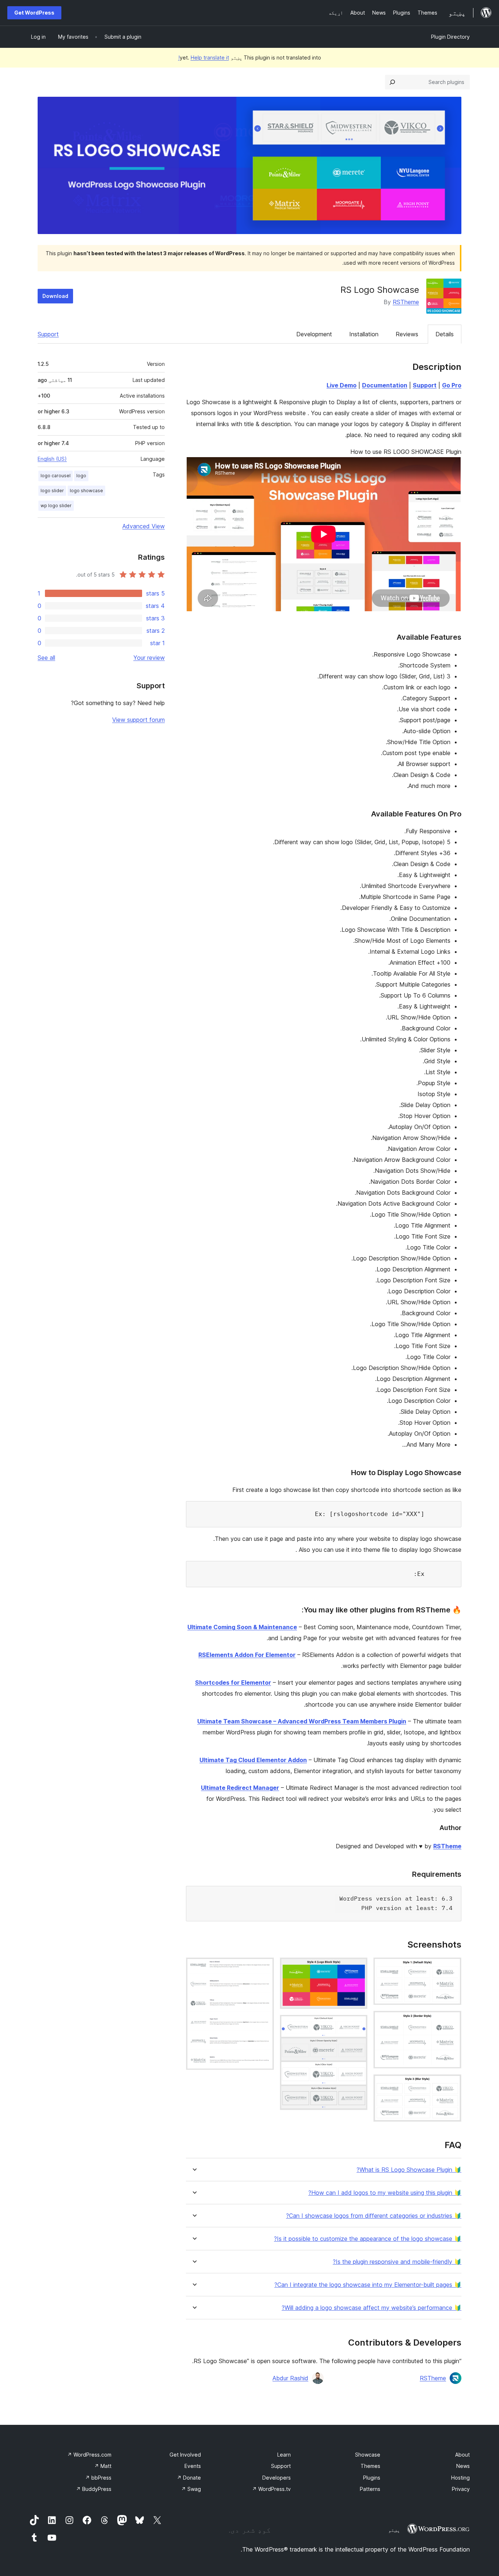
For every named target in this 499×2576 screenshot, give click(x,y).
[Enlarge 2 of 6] (452, 2021)
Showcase (368, 2455)
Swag (191, 2489)
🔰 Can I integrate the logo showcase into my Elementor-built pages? (368, 2285)
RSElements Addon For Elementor (247, 1655)
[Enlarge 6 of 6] (264, 1967)
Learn (284, 2455)
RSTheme (406, 302)
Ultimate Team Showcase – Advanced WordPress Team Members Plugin (302, 1721)
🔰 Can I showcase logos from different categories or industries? (374, 2216)
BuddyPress (94, 2489)
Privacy (461, 2489)
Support (48, 334)
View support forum (138, 720)
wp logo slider (56, 506)
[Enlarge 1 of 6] (452, 1967)
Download (55, 296)
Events (193, 2466)
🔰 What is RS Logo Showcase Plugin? (409, 2170)
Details (445, 334)
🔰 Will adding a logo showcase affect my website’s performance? (372, 2308)
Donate (189, 2478)
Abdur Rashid (290, 2378)
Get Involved (185, 2455)
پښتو (394, 2530)
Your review (149, 658)
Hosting (460, 2478)
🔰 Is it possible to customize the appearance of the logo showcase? (368, 2239)
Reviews (407, 334)
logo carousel (56, 476)
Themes (370, 2466)
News (463, 2466)
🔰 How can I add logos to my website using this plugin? (385, 2193)
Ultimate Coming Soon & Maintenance (242, 1627)
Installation (364, 334)
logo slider (52, 491)
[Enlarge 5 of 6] (358, 2025)
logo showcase (86, 491)
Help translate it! (204, 58)
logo (81, 476)
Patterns (370, 2489)
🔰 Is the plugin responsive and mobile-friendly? (397, 2262)
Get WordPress (34, 13)
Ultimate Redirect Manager (240, 1788)
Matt (103, 2466)
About (462, 2455)
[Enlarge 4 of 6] (358, 1967)
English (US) (52, 459)
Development (314, 334)
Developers (277, 2478)
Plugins (372, 2478)
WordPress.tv (271, 2489)
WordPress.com (89, 2455)
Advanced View (144, 526)
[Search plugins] (392, 82)
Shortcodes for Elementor (233, 1683)
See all (46, 658)
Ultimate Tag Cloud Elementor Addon (253, 1760)
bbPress (98, 2478)
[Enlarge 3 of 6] (452, 2084)
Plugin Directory (450, 37)
